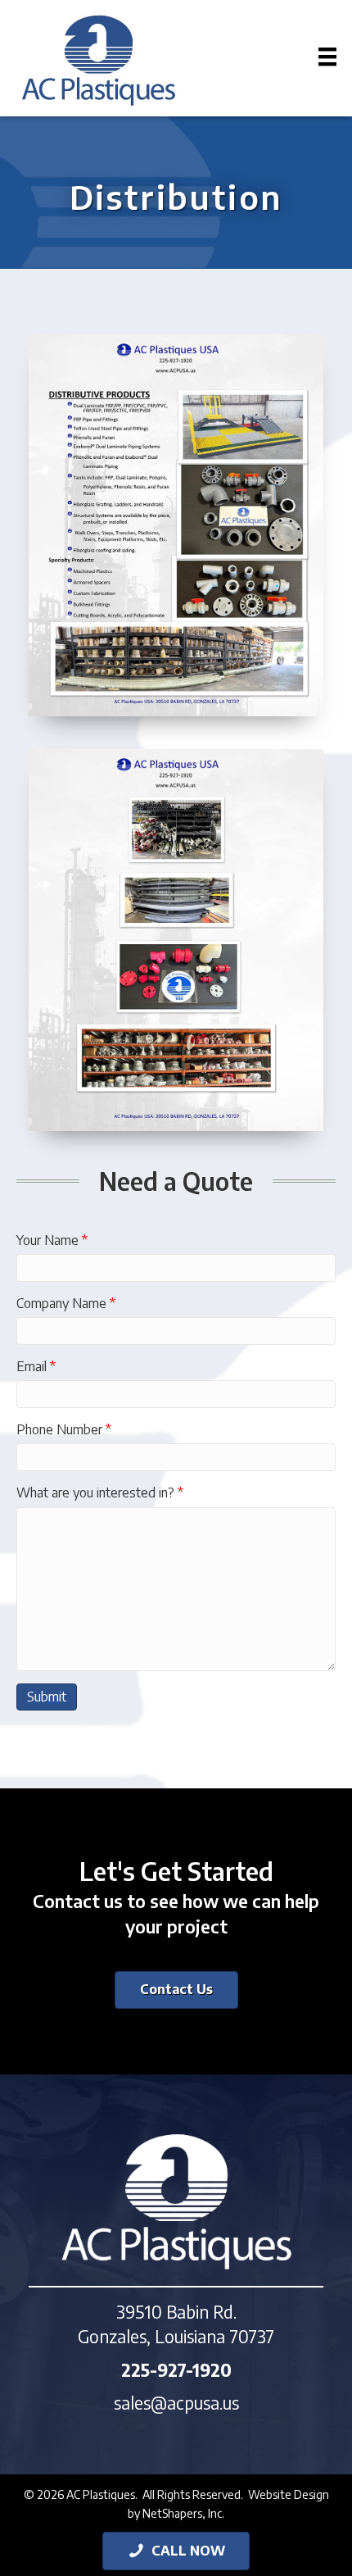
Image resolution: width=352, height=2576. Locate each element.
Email (36, 1366)
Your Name (52, 1240)
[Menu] (317, 57)
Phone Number (64, 1429)
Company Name (66, 1303)
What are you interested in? (100, 1492)
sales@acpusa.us (176, 2403)
